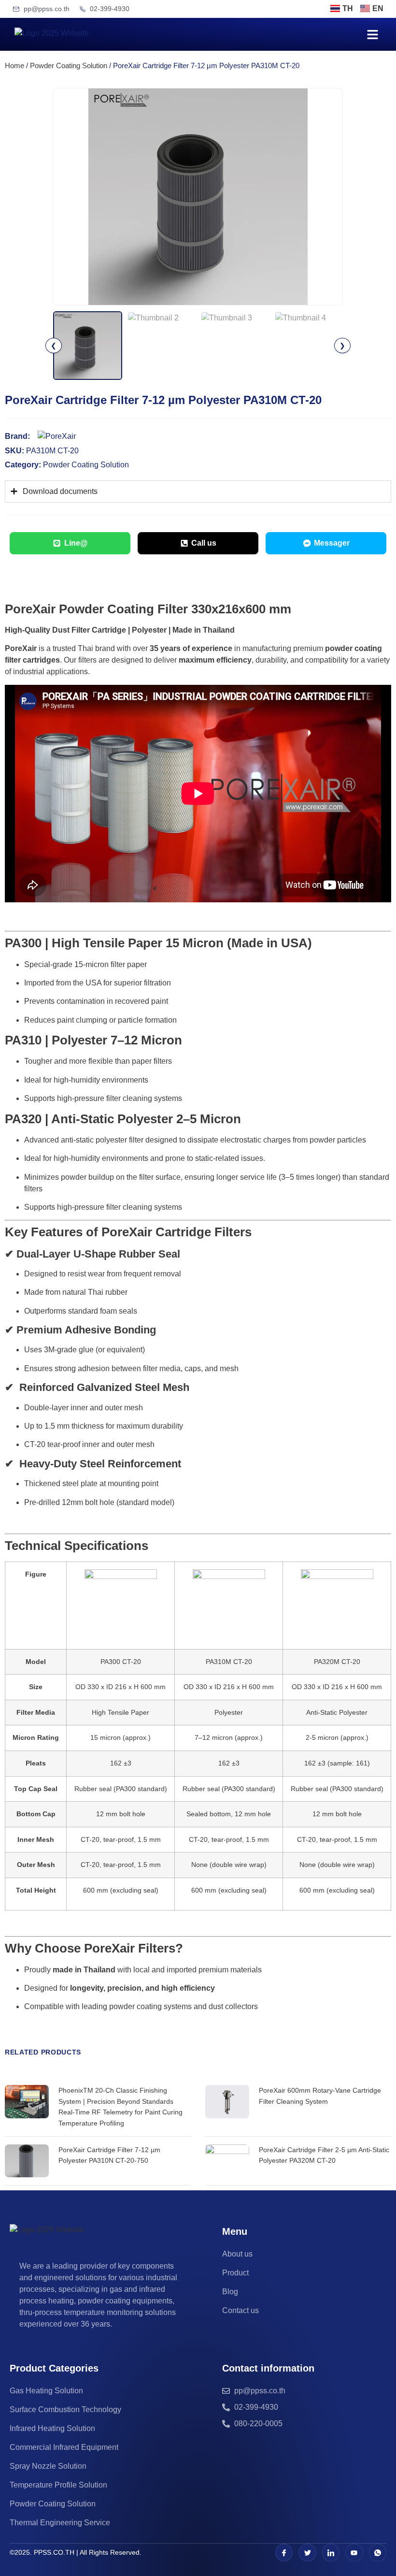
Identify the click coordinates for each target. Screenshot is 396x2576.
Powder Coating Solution (69, 66)
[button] (373, 34)
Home (14, 66)
